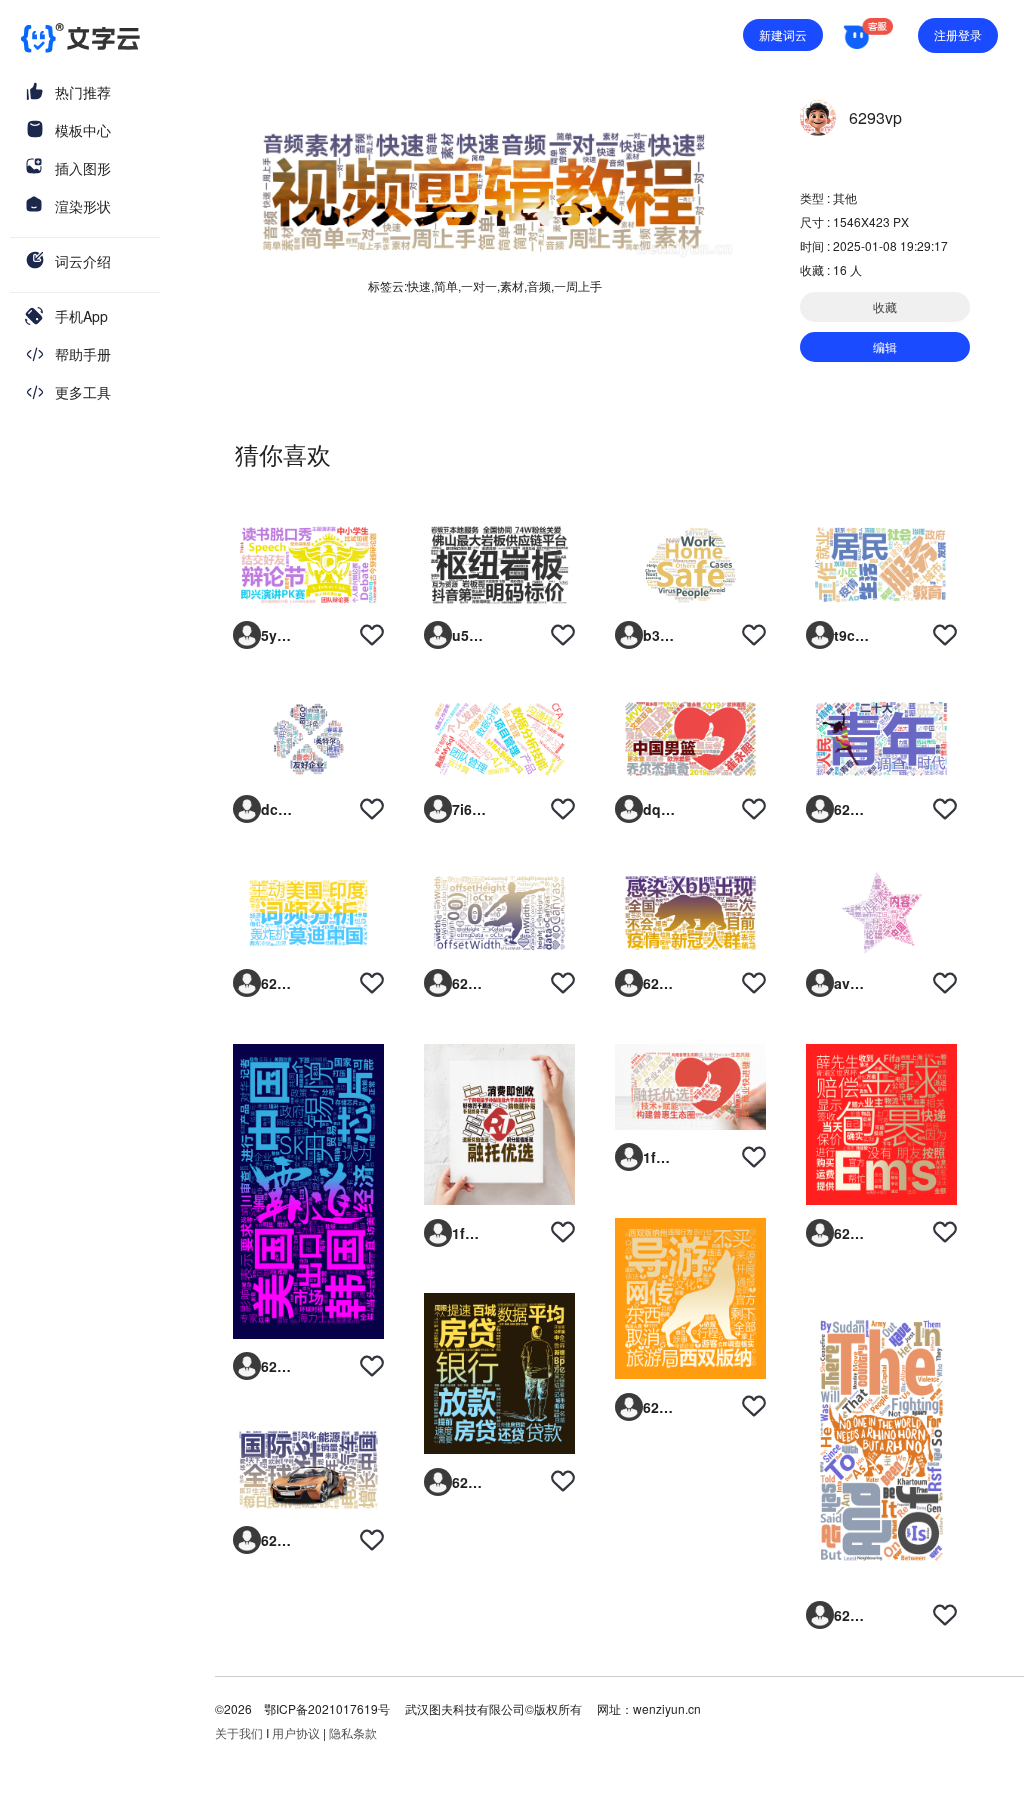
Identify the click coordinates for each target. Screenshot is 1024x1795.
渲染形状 (83, 206)
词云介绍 (83, 261)
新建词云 (783, 34)
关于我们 (239, 1732)
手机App (81, 316)
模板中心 (83, 130)
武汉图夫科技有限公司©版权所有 (492, 1708)
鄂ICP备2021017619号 (327, 1708)
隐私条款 (353, 1732)
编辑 (885, 346)
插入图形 (83, 168)
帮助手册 (83, 354)
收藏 (885, 306)
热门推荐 (83, 92)
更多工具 (83, 392)
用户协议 (296, 1732)
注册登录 (958, 34)
